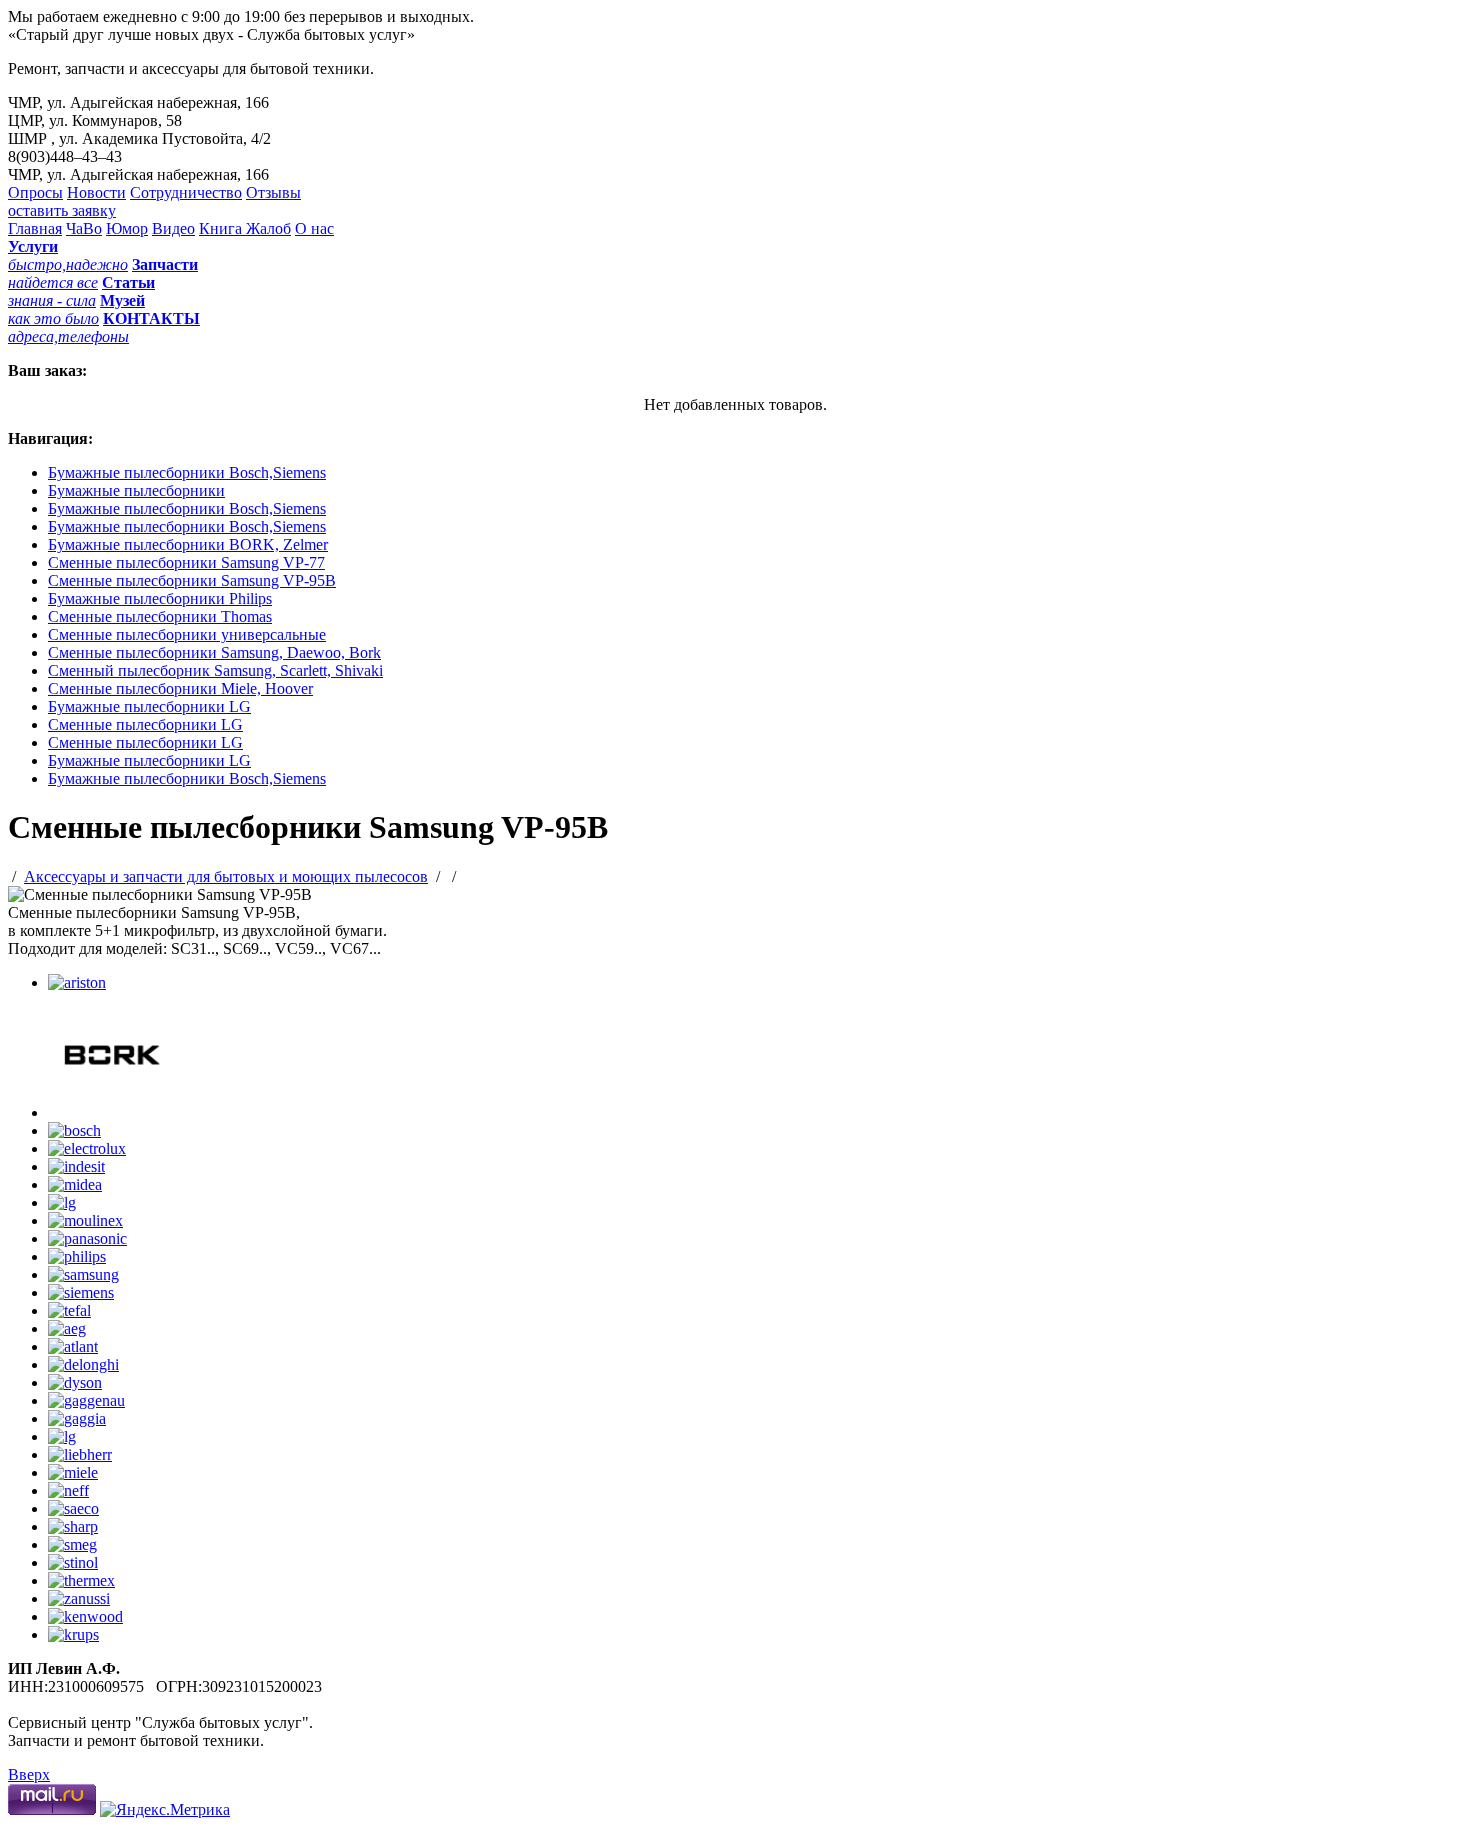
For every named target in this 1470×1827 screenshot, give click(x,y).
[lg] (62, 1202)
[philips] (77, 1256)
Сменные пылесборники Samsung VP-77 (186, 562)
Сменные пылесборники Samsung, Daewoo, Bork (214, 652)
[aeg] (67, 1328)
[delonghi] (83, 1364)
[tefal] (69, 1310)
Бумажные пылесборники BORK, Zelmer (188, 544)
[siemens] (81, 1292)
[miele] (73, 1472)
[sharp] (73, 1526)
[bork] (111, 1112)
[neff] (68, 1490)
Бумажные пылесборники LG (149, 706)
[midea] (75, 1184)
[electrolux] (87, 1148)
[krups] (73, 1634)
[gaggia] (77, 1418)
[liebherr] (80, 1454)
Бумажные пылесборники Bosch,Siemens (187, 472)
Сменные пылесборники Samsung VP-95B (192, 580)
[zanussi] (79, 1598)
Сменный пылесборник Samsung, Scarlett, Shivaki (215, 670)
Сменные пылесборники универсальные (187, 634)
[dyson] (75, 1382)
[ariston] (77, 982)
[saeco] (73, 1508)
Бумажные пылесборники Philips (160, 598)
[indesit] (76, 1166)
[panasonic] (87, 1238)
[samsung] (83, 1274)
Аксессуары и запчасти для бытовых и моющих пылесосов (226, 876)
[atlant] (73, 1346)
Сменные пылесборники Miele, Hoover (180, 688)
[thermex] (81, 1580)
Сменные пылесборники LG (145, 724)
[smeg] (72, 1544)
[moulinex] (85, 1220)
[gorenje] (62, 1436)
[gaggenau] (86, 1400)
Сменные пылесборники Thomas (160, 616)
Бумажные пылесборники (136, 490)
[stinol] (73, 1562)
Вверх (29, 1774)
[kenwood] (85, 1616)
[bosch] (74, 1130)
